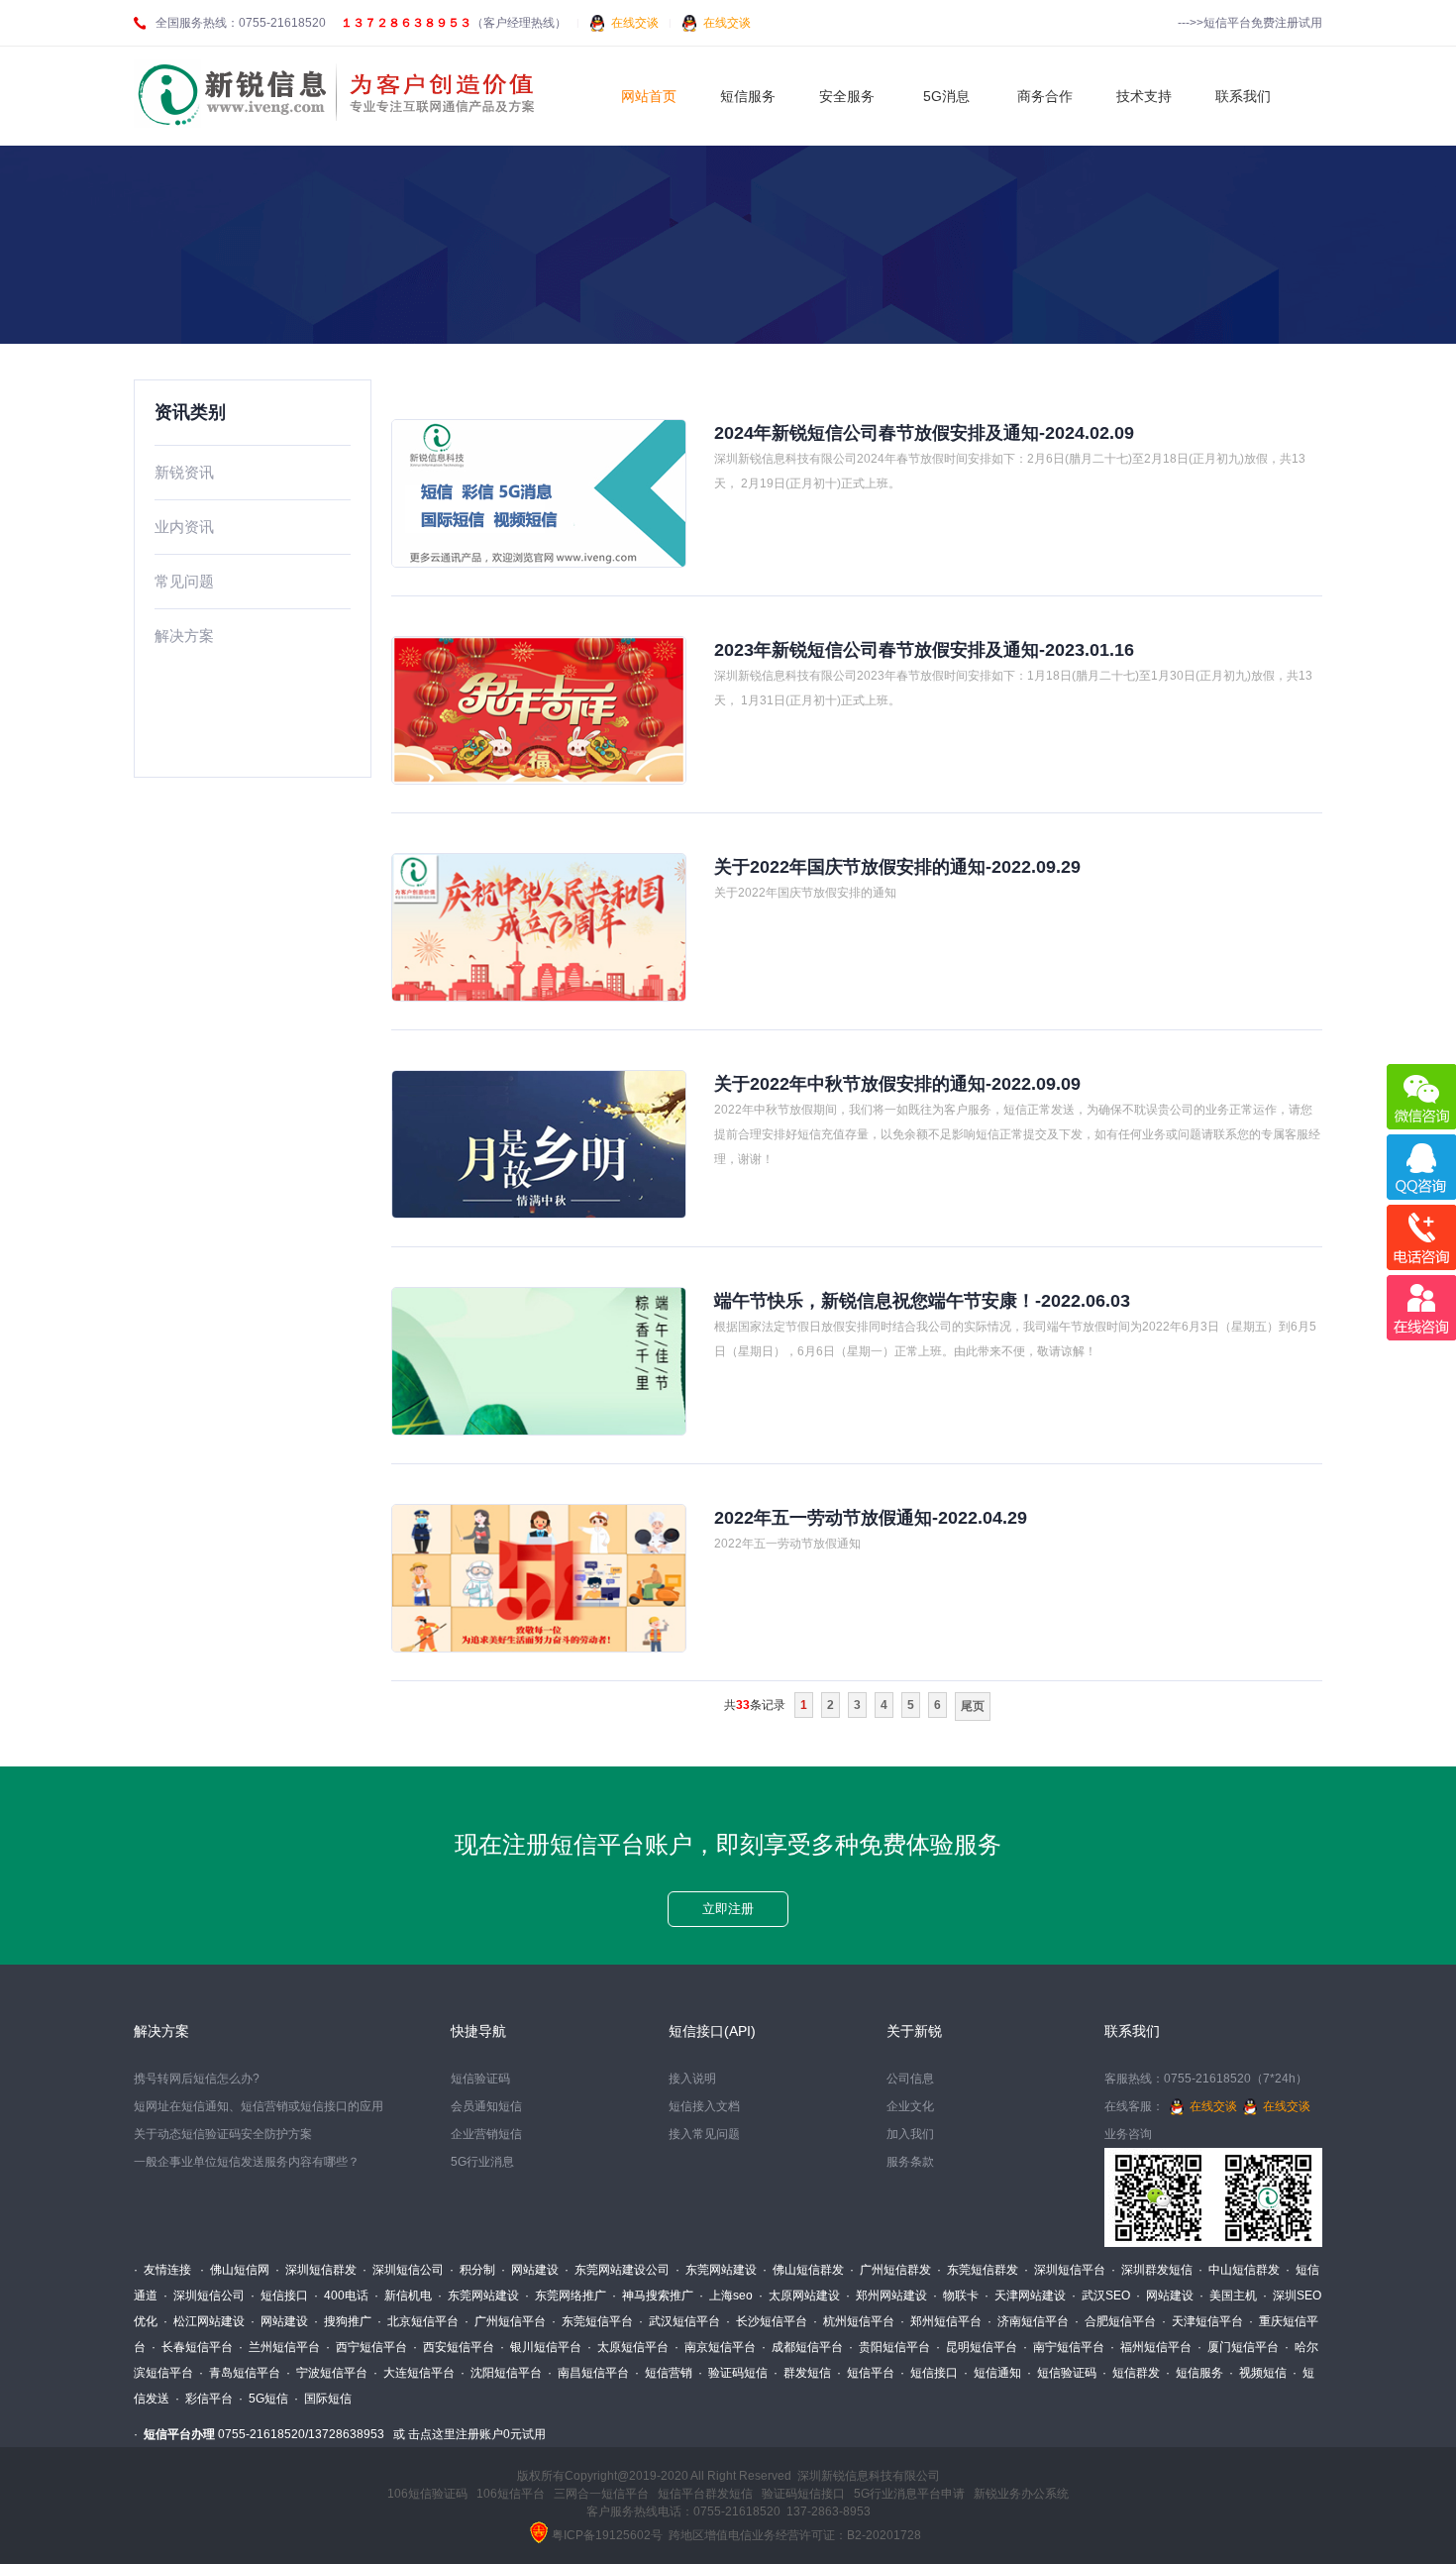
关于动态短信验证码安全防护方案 (223, 2134)
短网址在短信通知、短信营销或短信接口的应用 (259, 2106)
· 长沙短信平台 (767, 2321)
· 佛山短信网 (235, 2270)
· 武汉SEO (1101, 2296)
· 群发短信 (802, 2373)
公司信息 (910, 2079)
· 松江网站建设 (204, 2321)
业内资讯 (184, 527)
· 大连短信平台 (414, 2373)
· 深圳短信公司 (403, 2270)
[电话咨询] (1421, 1238)
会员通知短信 (486, 2106)
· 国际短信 (323, 2399)
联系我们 (1132, 2031)
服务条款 (910, 2162)
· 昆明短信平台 (977, 2347)
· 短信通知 (992, 2373)
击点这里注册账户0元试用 (477, 2434)
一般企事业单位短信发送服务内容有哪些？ (247, 2162)
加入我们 (910, 2134)
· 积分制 (472, 2270)
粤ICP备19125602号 (607, 2535)
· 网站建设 (530, 2270)
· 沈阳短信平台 (501, 2373)
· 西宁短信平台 (366, 2347)
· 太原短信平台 (628, 2347)
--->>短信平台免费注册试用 (1250, 23)
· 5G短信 (263, 2399)
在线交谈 (635, 23)
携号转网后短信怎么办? (197, 2079)
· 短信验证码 (1062, 2373)
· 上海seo (726, 2296)
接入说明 (692, 2079)
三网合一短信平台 (601, 2494)
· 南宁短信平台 (1064, 2347)
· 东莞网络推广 (566, 2296)
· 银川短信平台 (541, 2347)
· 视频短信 (1258, 2373)
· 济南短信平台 (1028, 2321)
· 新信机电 (403, 2296)
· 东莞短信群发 (978, 2270)
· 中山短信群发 (1239, 2270)
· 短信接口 (279, 2296)
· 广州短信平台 (505, 2321)
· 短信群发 (1131, 2373)
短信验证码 (480, 2079)
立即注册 (728, 1909)
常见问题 (184, 581)
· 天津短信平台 (1202, 2321)
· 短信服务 (1195, 2373)
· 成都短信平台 (802, 2347)
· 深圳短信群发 (316, 2270)
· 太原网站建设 (799, 2296)
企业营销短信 (486, 2134)
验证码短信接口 (803, 2494)
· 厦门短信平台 (1238, 2347)
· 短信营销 (664, 2373)
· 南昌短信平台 (588, 2373)
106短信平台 (511, 2494)
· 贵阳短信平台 (889, 2347)
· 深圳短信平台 (1065, 2270)
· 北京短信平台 (418, 2321)
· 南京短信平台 (715, 2347)
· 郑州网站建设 (886, 2296)
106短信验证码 (427, 2494)
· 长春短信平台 (192, 2347)
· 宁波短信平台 (327, 2373)
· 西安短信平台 (454, 2347)
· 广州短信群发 (890, 2270)
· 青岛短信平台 (240, 2373)
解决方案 (184, 636)
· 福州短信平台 (1151, 2347)
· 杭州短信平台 (854, 2321)
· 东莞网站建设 (716, 2270)
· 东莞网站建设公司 (617, 2270)
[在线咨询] (1421, 1308)
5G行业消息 (482, 2162)
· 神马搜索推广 (653, 2296)
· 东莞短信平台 (592, 2321)
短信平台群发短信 (705, 2494)
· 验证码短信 (733, 2373)
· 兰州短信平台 (279, 2347)
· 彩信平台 (204, 2399)
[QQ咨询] (1421, 1168)
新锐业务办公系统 (1021, 2494)
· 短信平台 (866, 2373)
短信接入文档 (704, 2106)
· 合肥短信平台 (1115, 2321)
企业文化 (910, 2106)
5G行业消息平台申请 (909, 2494)
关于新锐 (914, 2031)
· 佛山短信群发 (803, 2270)
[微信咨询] (1421, 1097)
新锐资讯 (184, 472)
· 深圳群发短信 (1152, 2270)
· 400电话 (341, 2296)
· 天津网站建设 (1025, 2296)
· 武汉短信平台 (679, 2321)
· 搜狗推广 (343, 2321)
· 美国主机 (1228, 2296)
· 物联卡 (956, 2296)
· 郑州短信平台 (941, 2321)
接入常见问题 (704, 2134)
